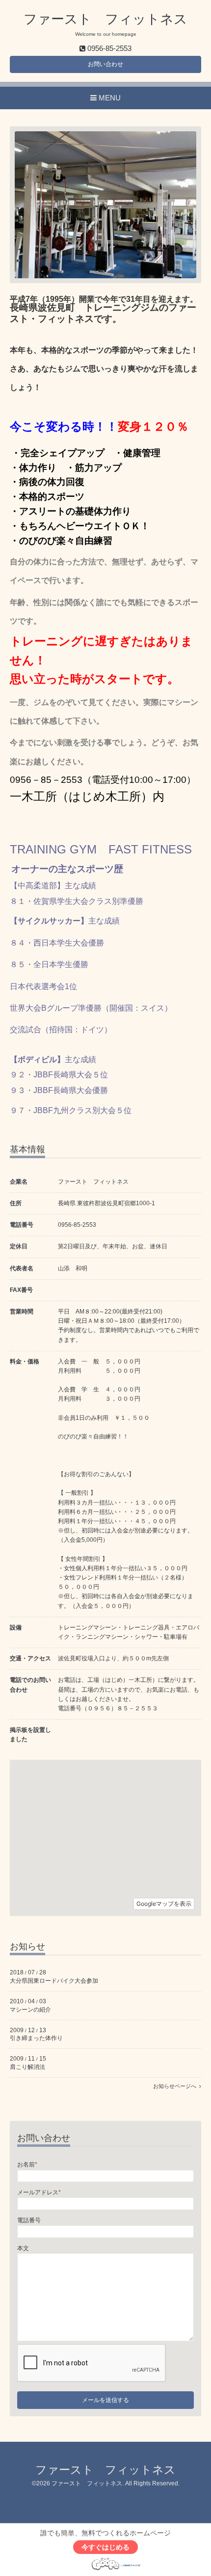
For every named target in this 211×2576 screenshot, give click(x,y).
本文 (23, 2248)
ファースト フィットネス (105, 19)
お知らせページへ (176, 2086)
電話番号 (29, 2220)
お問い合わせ (105, 64)
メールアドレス (39, 2192)
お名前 (27, 2164)
